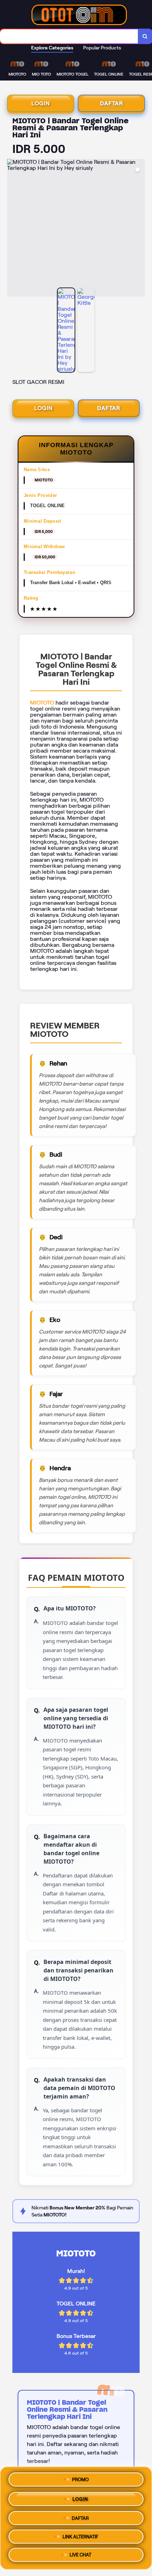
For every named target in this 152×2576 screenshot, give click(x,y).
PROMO (80, 2477)
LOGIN (41, 103)
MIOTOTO (42, 703)
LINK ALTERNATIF (80, 2536)
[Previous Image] (13, 229)
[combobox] (69, 36)
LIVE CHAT (80, 2556)
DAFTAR (112, 103)
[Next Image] (139, 229)
